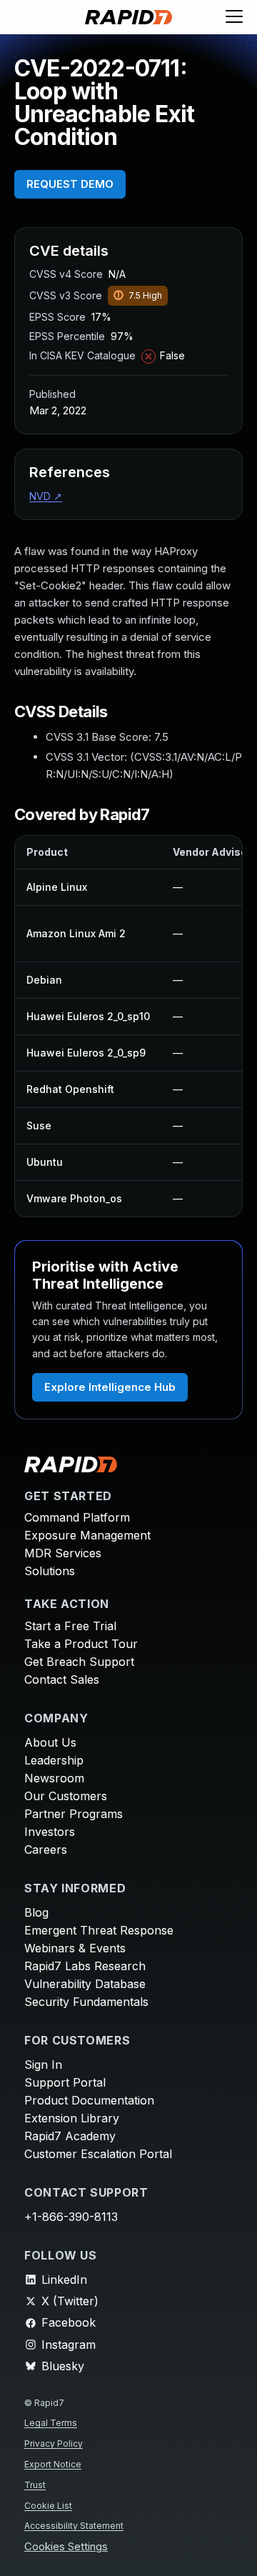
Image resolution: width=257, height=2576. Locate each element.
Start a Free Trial (70, 1626)
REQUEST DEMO (70, 184)
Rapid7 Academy (70, 2136)
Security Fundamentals (86, 2002)
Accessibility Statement (74, 2526)
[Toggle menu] (234, 17)
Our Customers (66, 1796)
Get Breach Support (79, 1662)
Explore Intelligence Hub (110, 1387)
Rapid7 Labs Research (85, 1966)
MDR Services (63, 1553)
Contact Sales (62, 1679)
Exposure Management (87, 1535)
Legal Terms (51, 2423)
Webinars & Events (75, 1948)
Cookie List (48, 2506)
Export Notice (53, 2464)
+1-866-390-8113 (71, 2217)
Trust (35, 2485)
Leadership (54, 1760)
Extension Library (72, 2118)
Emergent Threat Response (99, 1930)
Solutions (50, 1571)
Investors (50, 1832)
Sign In (43, 2065)
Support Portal (65, 2082)
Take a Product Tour (81, 1644)
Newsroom (54, 1778)
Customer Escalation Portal (98, 2154)
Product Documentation (89, 2100)
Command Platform (77, 1517)
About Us (50, 1742)
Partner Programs (74, 1814)
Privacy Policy (54, 2443)
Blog (36, 1912)
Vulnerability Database (85, 1984)
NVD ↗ (46, 496)
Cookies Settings (66, 2547)
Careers (46, 1849)
